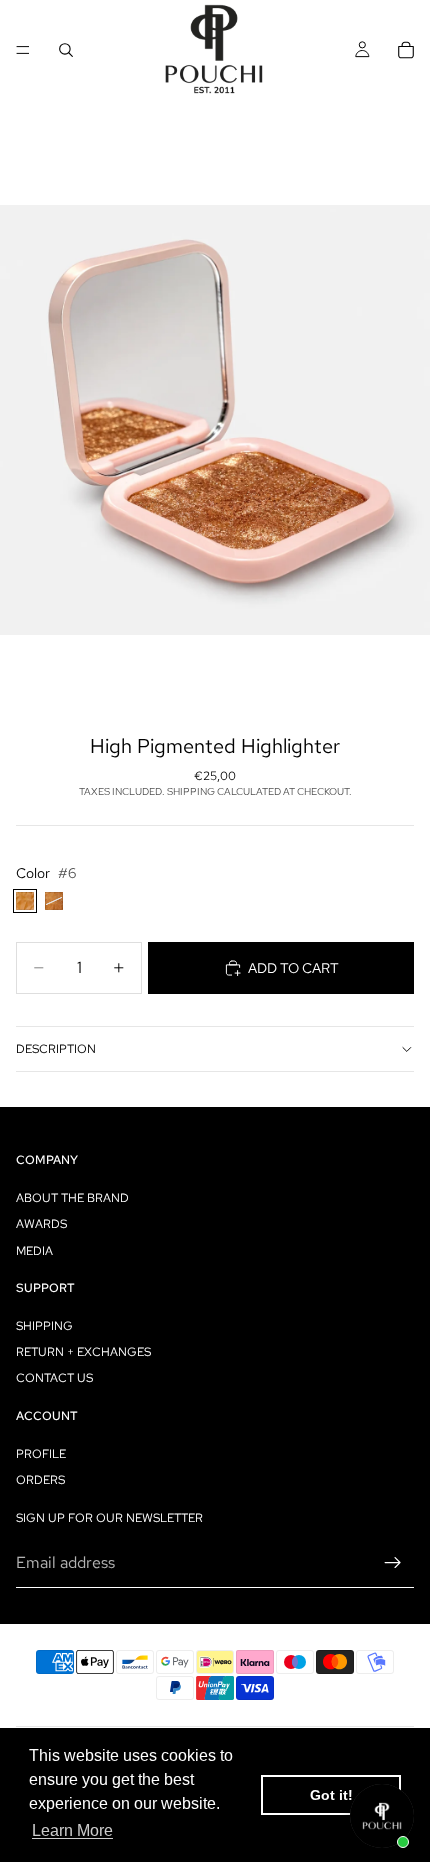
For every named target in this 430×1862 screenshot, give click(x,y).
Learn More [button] (72, 1830)
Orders (40, 1480)
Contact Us (54, 1379)
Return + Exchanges (83, 1352)
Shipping (44, 1326)
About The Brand (72, 1198)
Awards (41, 1224)
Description (56, 1049)
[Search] (66, 50)
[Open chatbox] (382, 1816)
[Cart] (406, 50)
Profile (41, 1454)
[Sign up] (393, 1563)
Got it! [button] (331, 1795)
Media (34, 1251)
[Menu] (23, 50)
